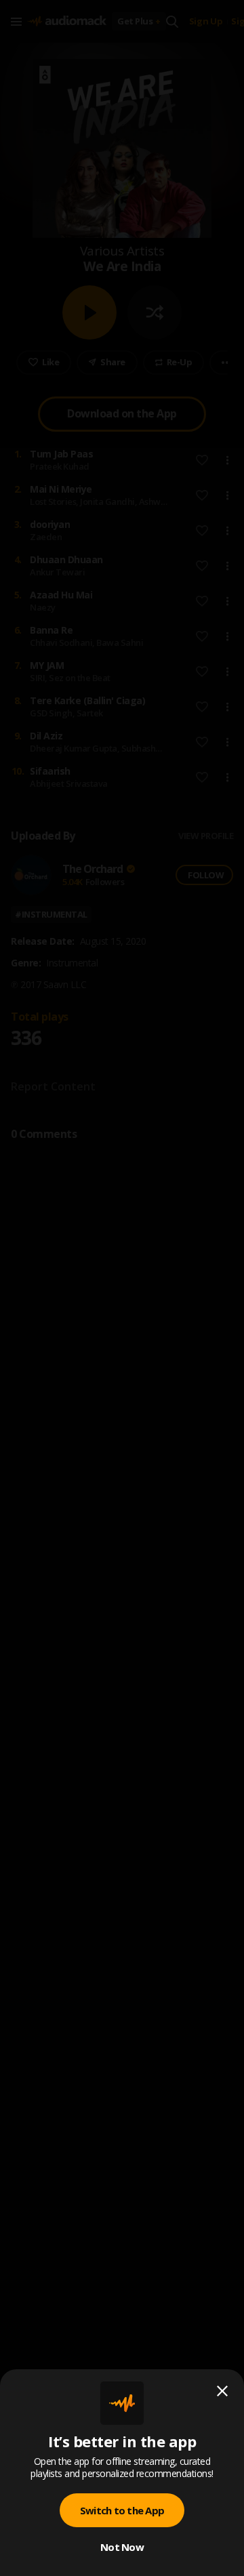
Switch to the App (122, 2510)
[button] (122, 1288)
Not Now (122, 2547)
